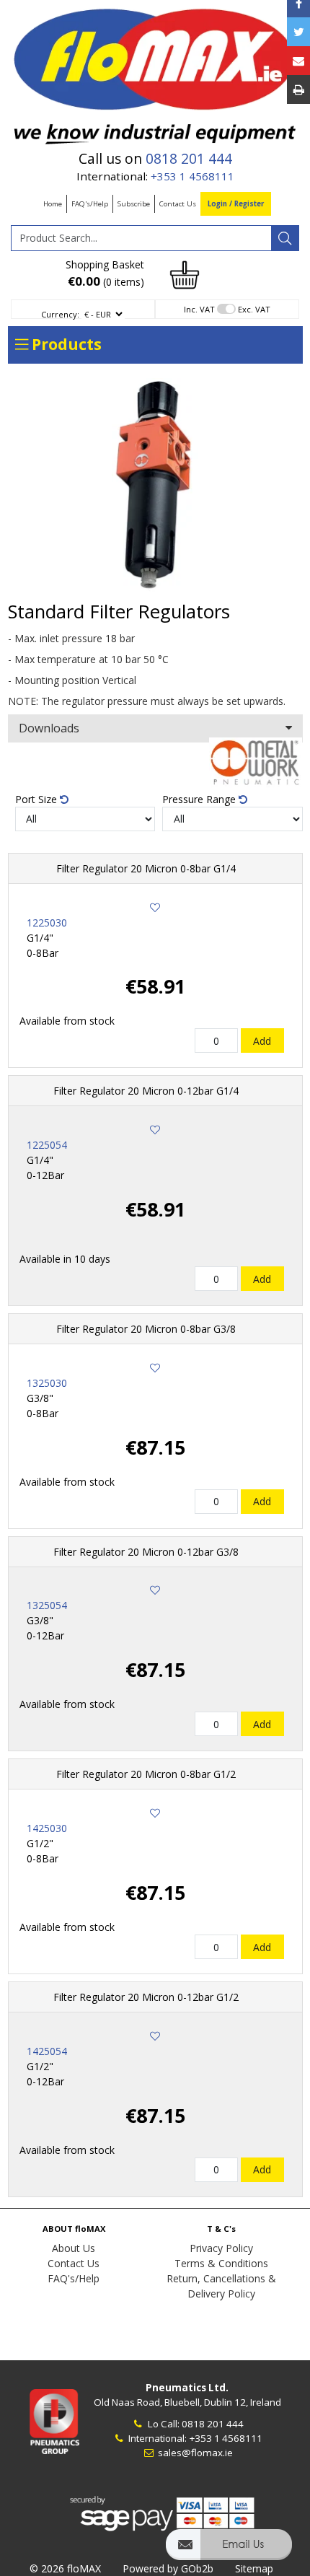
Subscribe (134, 204)
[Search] (285, 238)
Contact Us (178, 204)
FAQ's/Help (90, 204)
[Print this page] (298, 89)
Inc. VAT (199, 309)
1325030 (47, 1383)
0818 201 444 (189, 159)
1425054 (47, 2051)
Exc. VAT (254, 309)
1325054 (47, 1605)
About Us (74, 2248)
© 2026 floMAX (65, 2568)
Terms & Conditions (221, 2263)
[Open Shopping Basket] (185, 274)
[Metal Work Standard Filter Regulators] (155, 486)
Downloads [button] (49, 728)
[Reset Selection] (64, 799)
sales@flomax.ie (194, 2453)
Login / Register (236, 204)
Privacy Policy (221, 2248)
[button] (229, 2551)
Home (53, 204)
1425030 (47, 1828)
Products (65, 344)
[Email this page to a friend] (298, 61)
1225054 (47, 1145)
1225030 (47, 923)
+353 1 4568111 (192, 176)
